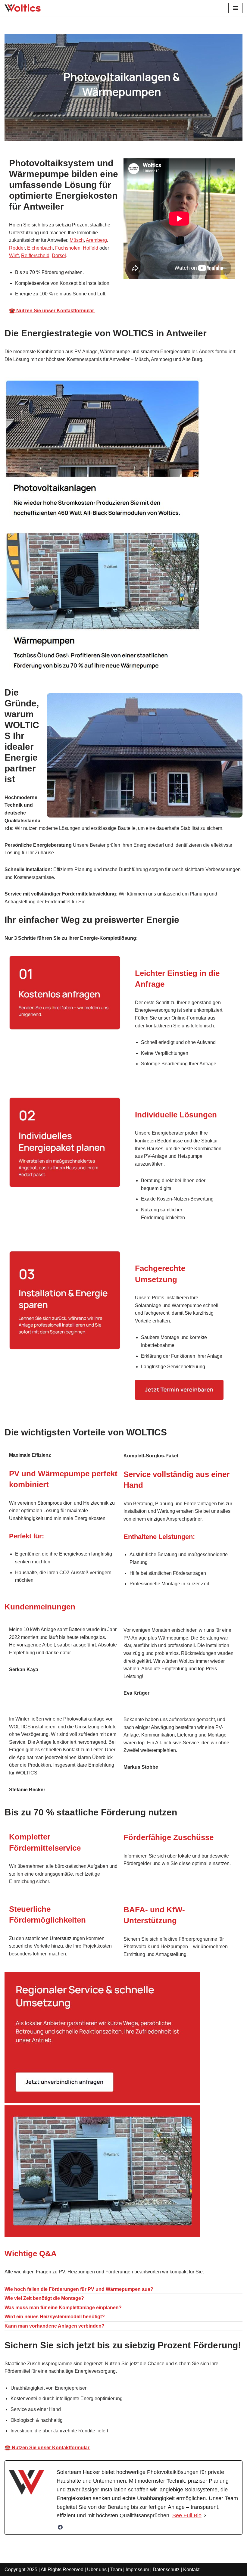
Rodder (17, 248)
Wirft (14, 255)
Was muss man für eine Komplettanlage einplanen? (63, 2308)
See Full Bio (187, 2515)
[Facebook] (60, 2527)
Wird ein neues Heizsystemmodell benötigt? (55, 2317)
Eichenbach (40, 248)
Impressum (137, 2570)
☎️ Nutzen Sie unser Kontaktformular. (52, 311)
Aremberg (96, 240)
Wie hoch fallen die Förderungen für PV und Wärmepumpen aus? (79, 2289)
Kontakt (191, 2570)
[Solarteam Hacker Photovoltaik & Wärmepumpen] (23, 8)
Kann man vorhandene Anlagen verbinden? (55, 2326)
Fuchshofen (68, 248)
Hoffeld (91, 248)
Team (116, 2570)
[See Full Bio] (205, 2516)
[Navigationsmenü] (235, 8)
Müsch (77, 240)
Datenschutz (166, 2570)
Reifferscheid (35, 255)
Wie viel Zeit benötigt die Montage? (44, 2298)
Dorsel (59, 255)
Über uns (97, 2570)
